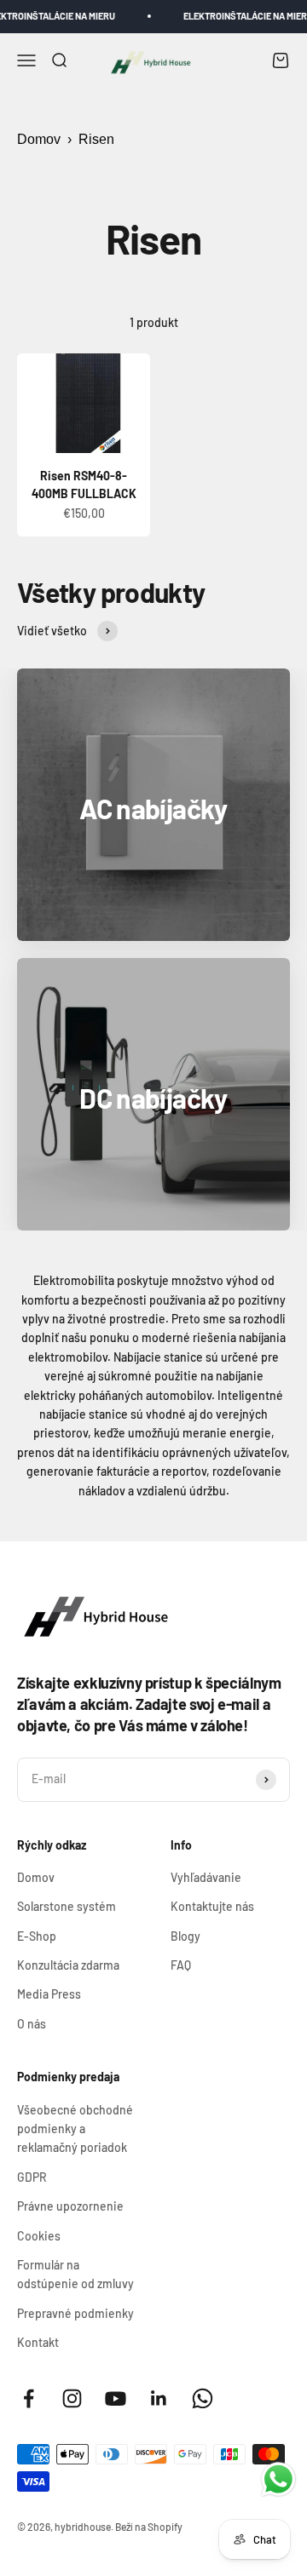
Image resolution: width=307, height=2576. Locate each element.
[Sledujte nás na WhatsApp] (203, 2398)
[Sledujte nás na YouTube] (116, 2398)
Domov (39, 139)
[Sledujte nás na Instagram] (72, 2398)
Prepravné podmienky (75, 2313)
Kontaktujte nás (212, 1906)
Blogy (185, 1936)
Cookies (39, 2236)
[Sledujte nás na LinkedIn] (159, 2398)
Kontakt (38, 2342)
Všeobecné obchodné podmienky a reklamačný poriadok (75, 2129)
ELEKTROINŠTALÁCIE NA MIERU (240, 16)
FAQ (181, 1965)
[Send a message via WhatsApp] (278, 2479)
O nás (32, 2024)
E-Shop (37, 1936)
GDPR (32, 2177)
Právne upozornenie (70, 2206)
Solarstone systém (67, 1906)
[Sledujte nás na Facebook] (29, 2398)
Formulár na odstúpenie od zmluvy (75, 2274)
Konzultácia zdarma (68, 1965)
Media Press (49, 1994)
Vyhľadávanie (206, 1877)
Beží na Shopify (149, 2527)
